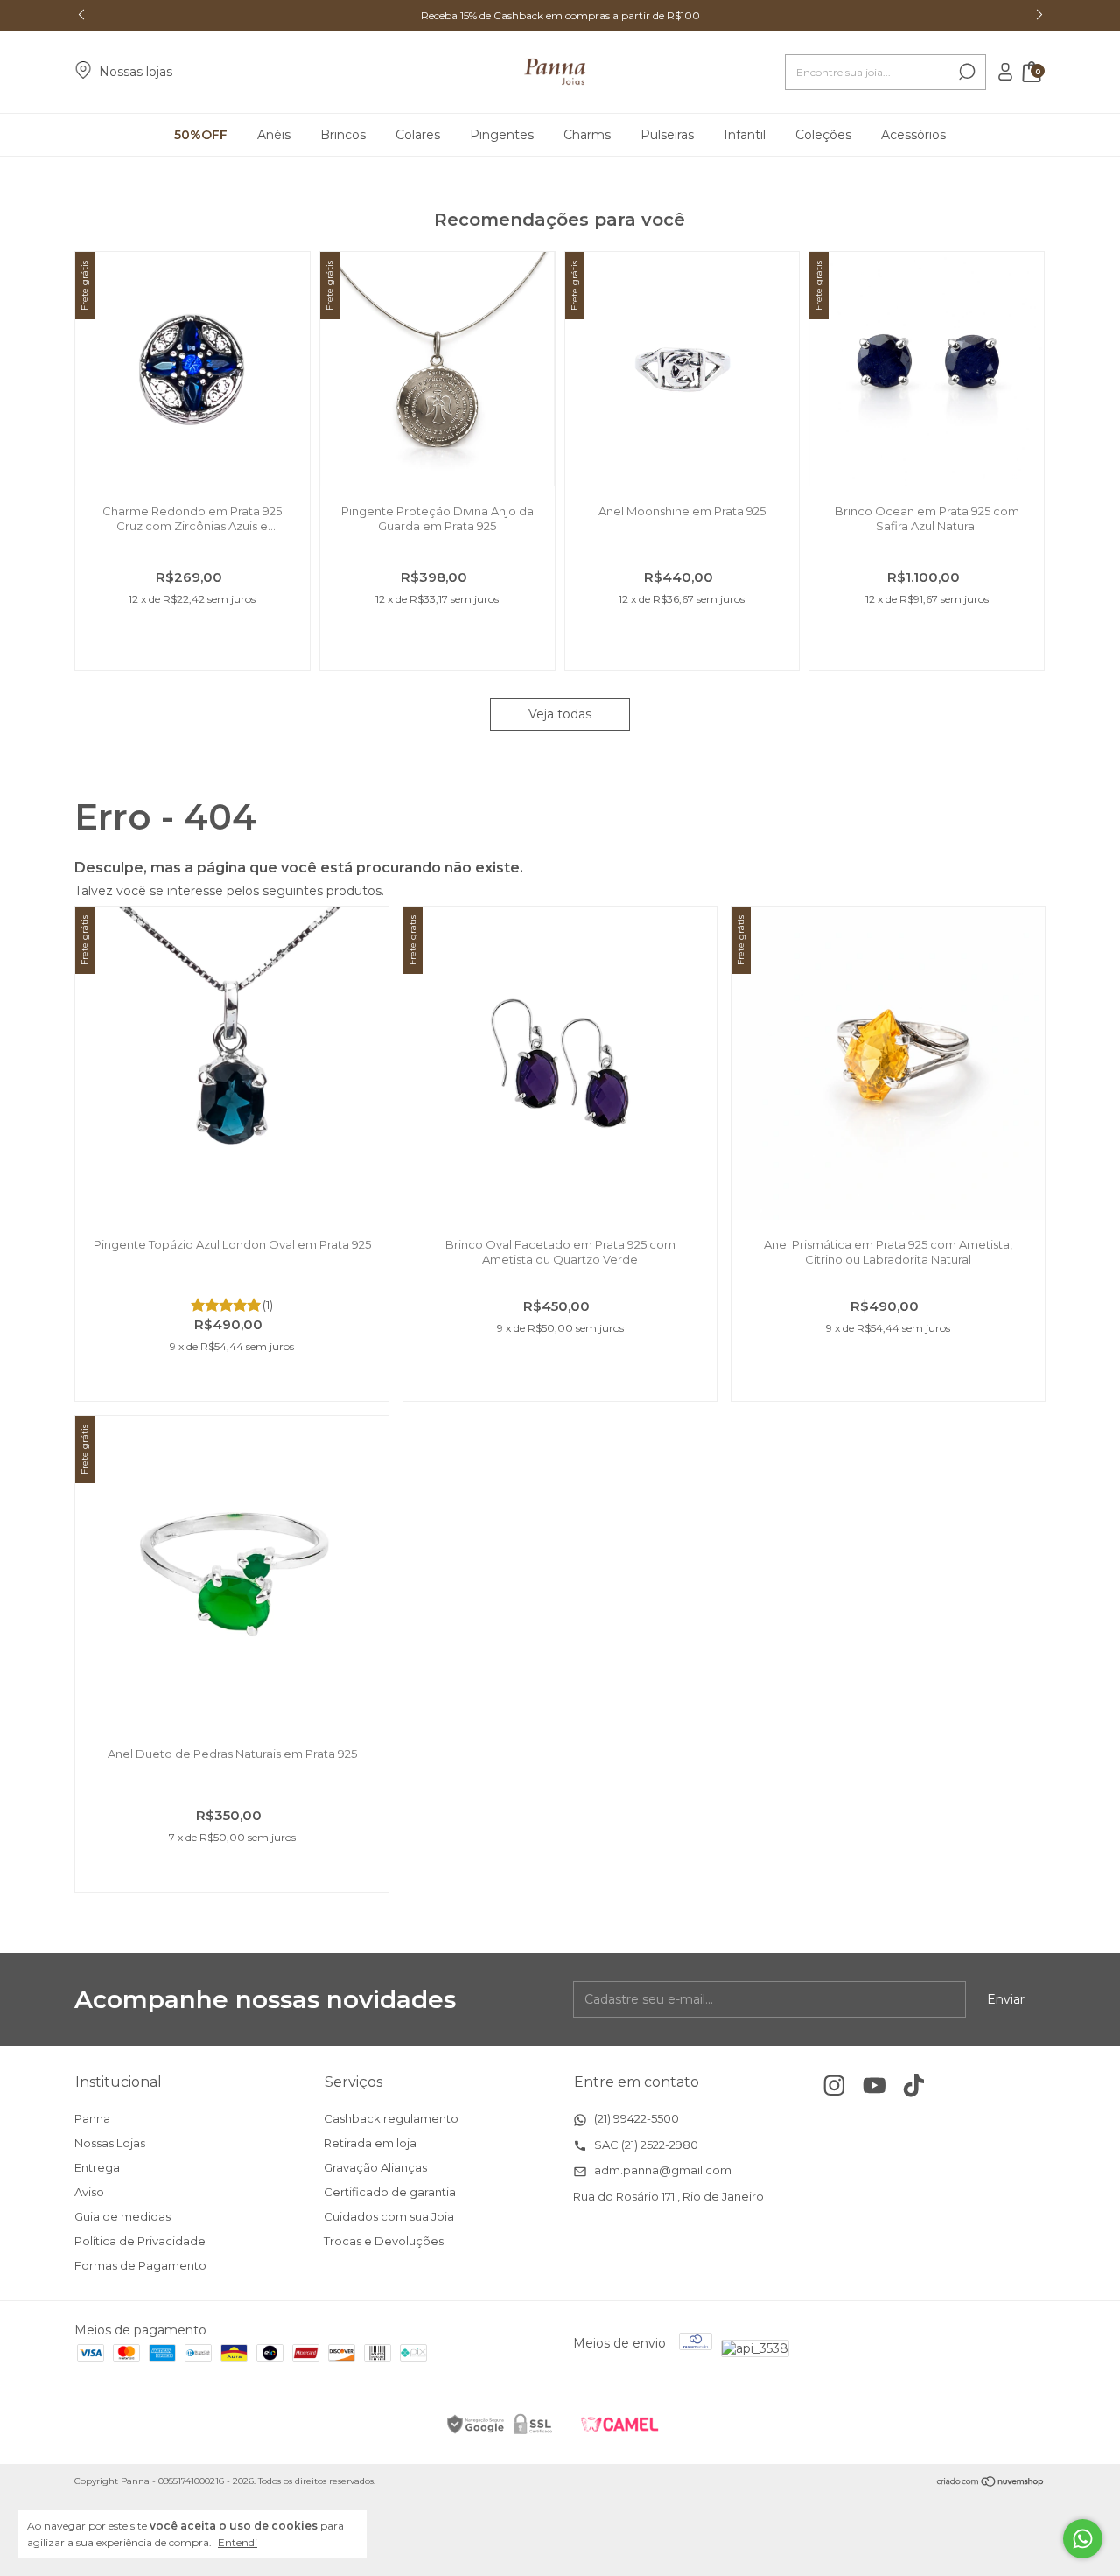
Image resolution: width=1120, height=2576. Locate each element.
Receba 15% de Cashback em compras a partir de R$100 (560, 15)
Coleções (823, 135)
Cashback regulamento (391, 2118)
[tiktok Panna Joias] (914, 2086)
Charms (587, 135)
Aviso (89, 2192)
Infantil (745, 135)
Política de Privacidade (140, 2241)
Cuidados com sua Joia (389, 2216)
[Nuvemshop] (991, 2483)
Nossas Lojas (110, 2143)
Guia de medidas (122, 2216)
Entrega (97, 2167)
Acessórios (913, 135)
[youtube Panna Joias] (875, 2086)
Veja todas (560, 714)
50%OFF (201, 135)
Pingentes (502, 135)
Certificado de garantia (390, 2192)
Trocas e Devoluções (384, 2241)
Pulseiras (667, 135)
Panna (92, 2118)
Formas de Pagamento (140, 2265)
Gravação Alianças (375, 2167)
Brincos (343, 135)
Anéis (274, 135)
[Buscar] (966, 72)
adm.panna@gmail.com (661, 2170)
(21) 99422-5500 (635, 2118)
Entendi (238, 2542)
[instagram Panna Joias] (834, 2086)
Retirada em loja (370, 2143)
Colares (418, 135)
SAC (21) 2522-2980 (645, 2145)
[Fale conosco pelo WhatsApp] (1083, 2539)
